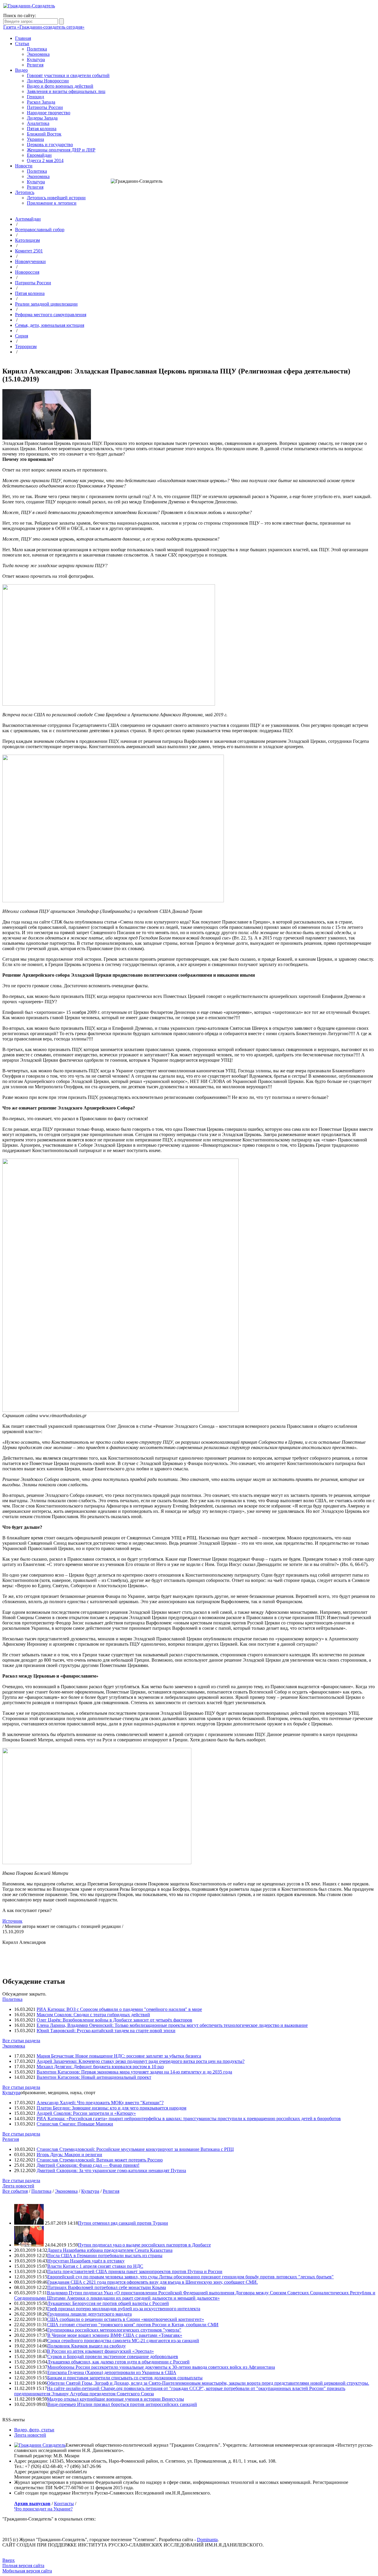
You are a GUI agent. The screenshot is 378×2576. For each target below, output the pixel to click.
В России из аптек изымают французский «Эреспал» (100, 2351)
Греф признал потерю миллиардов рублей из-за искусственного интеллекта (124, 2309)
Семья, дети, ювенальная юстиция (50, 325)
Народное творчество (49, 113)
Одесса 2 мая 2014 (45, 160)
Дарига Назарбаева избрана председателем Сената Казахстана (110, 2250)
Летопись (25, 192)
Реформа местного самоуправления (51, 315)
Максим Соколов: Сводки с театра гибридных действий (93, 2015)
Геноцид (35, 97)
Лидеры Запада (42, 118)
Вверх (9, 2560)
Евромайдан (39, 155)
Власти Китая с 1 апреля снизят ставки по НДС (95, 2266)
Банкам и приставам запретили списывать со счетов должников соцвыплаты (125, 2378)
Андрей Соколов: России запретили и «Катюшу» (86, 2113)
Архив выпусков (32, 2504)
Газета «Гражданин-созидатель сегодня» (44, 27)
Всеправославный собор (40, 230)
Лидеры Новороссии (48, 81)
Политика (37, 49)
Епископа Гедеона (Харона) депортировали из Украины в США (112, 2372)
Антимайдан (28, 219)
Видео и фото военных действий (60, 86)
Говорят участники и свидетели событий (68, 75)
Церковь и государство (50, 145)
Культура (36, 59)
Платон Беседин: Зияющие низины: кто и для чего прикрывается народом (111, 2108)
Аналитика (38, 123)
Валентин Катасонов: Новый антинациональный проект (94, 2077)
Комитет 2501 (29, 251)
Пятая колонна (42, 129)
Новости (24, 166)
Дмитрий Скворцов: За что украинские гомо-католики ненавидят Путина (111, 2170)
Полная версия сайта (23, 2566)
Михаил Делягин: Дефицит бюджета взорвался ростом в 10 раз (100, 2067)
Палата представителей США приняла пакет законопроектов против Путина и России (135, 2271)
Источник (12, 1921)
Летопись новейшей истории (56, 198)
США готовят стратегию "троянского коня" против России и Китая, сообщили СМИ (133, 2325)
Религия (35, 65)
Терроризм (26, 346)
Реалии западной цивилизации (46, 304)
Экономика (38, 54)
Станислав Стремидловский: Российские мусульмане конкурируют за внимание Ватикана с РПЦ (135, 2149)
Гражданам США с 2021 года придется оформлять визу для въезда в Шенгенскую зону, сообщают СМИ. (153, 2282)
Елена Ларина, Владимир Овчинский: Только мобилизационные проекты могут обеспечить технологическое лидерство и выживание (172, 2025)
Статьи (22, 44)
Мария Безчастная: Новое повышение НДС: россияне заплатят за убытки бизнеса (119, 2056)
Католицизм (27, 240)
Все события (15, 2191)
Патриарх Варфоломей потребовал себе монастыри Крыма (107, 2287)
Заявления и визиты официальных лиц (66, 91)
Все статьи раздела (21, 2041)
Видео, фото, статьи (34, 2430)
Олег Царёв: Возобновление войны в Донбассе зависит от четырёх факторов (114, 2020)
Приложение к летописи (52, 203)
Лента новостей (18, 2186)
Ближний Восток (44, 134)
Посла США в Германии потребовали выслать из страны (105, 2256)
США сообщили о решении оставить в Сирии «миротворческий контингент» (126, 2319)
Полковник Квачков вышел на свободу (87, 2346)
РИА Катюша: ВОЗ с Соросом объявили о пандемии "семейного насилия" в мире (119, 2009)
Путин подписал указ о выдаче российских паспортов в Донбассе (144, 2245)
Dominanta (207, 2540)
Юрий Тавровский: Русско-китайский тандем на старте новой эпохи (106, 2031)
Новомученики (30, 261)
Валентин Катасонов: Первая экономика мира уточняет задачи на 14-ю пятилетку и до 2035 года (134, 2072)
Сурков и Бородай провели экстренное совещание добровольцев (113, 2356)
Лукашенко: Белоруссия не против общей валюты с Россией (108, 2303)
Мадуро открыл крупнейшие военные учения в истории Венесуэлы (115, 2399)
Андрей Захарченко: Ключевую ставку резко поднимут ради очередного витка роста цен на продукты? (141, 2061)
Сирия (22, 336)
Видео (21, 70)
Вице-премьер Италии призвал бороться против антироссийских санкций (122, 2404)
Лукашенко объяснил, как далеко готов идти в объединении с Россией (118, 2362)
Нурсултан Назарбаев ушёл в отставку (86, 2261)
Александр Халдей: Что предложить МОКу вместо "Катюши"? (100, 2103)
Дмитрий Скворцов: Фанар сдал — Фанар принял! (88, 2165)
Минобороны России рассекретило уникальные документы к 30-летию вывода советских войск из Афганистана (161, 2367)
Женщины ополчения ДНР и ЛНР (61, 150)
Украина (35, 139)
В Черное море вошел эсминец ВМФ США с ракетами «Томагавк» (115, 2335)
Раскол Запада (41, 102)
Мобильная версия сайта (27, 2571)
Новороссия (27, 272)
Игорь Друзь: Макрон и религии (69, 2155)
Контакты (64, 2504)
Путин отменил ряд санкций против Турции (123, 2223)
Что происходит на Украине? (43, 2509)
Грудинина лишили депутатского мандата (89, 2314)
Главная (23, 38)
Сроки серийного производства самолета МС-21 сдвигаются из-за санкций (123, 2341)
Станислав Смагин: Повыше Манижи (75, 2124)
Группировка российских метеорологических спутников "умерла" (114, 2330)
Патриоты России (45, 107)
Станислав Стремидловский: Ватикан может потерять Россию (100, 2160)
